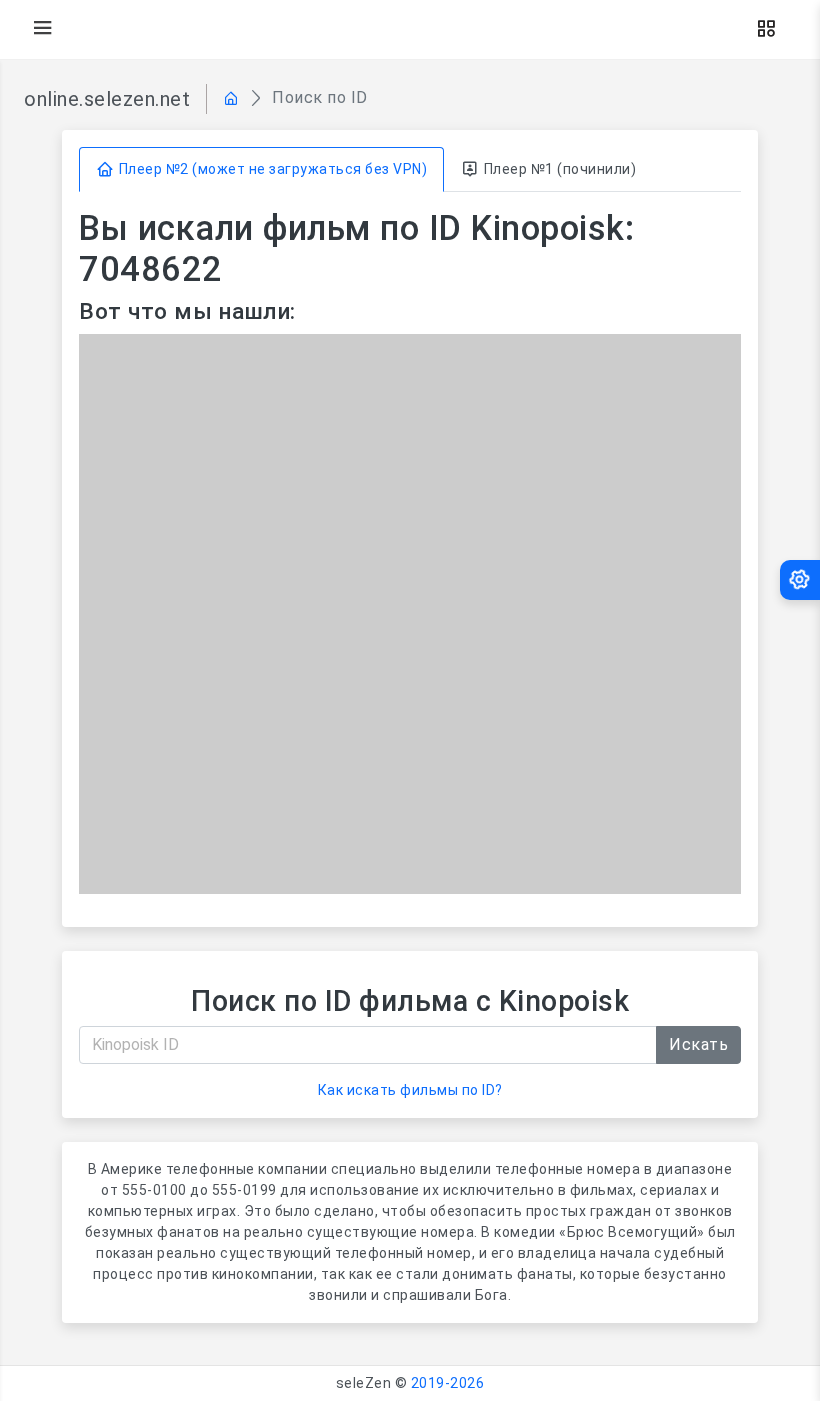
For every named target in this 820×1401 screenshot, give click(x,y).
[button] (766, 29)
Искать (698, 1044)
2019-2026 (448, 1383)
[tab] (261, 169)
